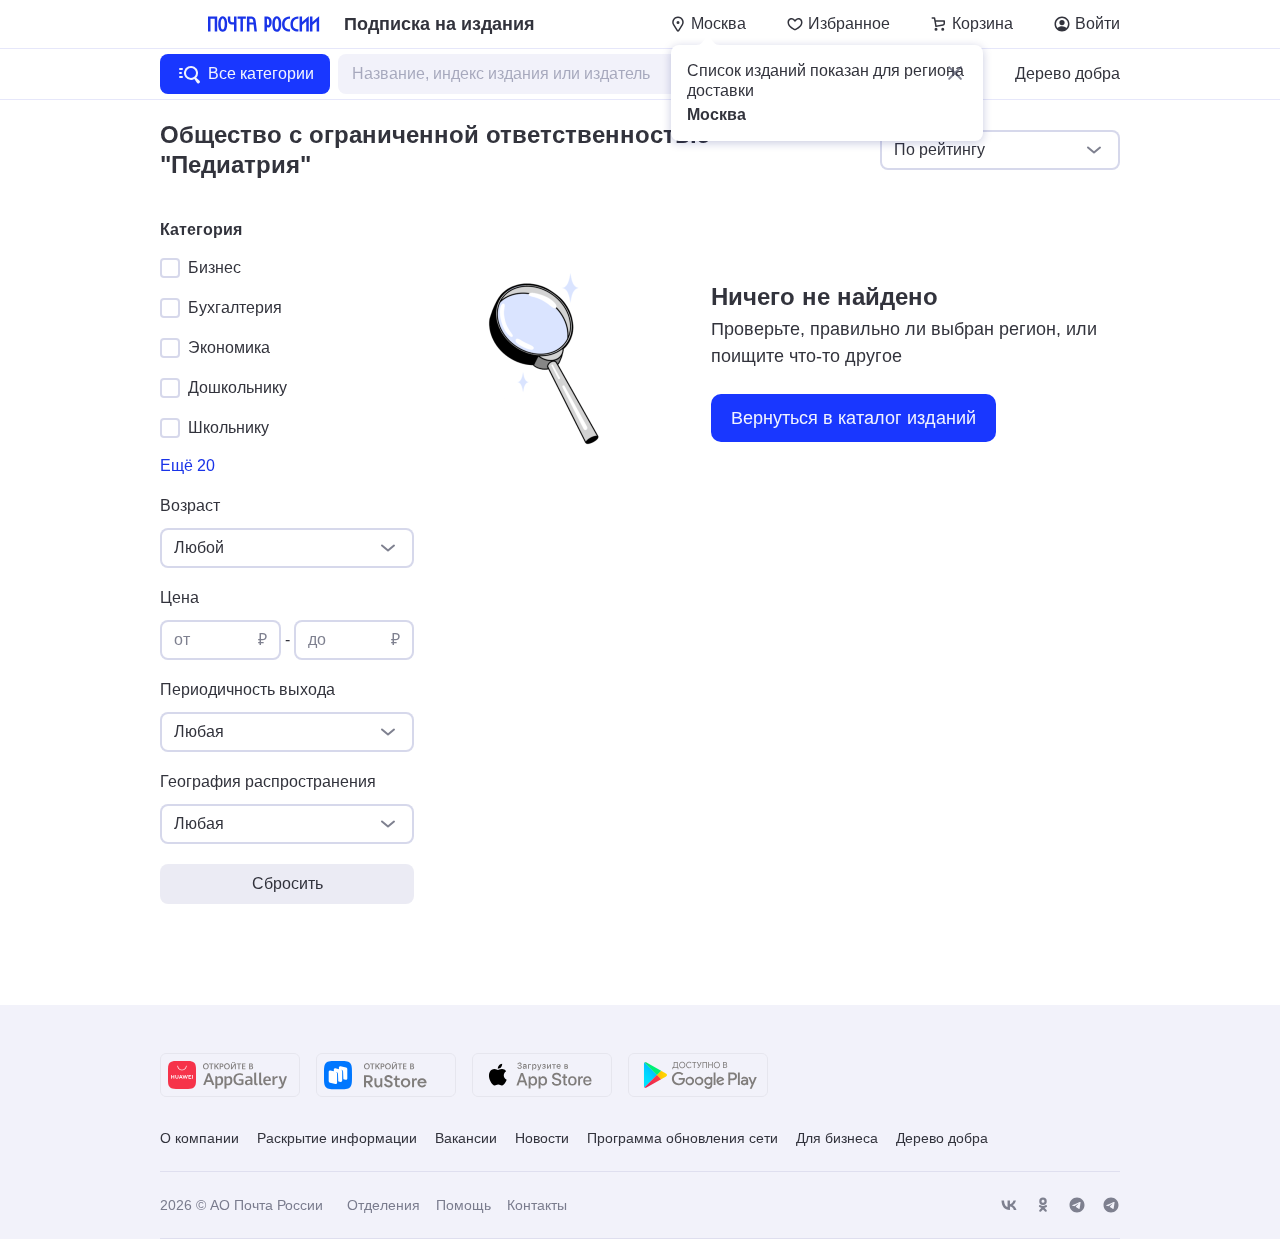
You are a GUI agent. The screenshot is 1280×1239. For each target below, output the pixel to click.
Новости (542, 1138)
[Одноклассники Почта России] (1043, 1205)
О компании (199, 1138)
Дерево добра (1067, 73)
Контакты (537, 1205)
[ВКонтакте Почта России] (1009, 1205)
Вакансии (466, 1138)
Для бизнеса (837, 1138)
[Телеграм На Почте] (1077, 1205)
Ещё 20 (187, 465)
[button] (955, 73)
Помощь (463, 1205)
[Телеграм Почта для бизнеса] (1111, 1205)
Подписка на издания (439, 24)
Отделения (383, 1205)
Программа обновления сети (682, 1138)
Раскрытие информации (337, 1138)
